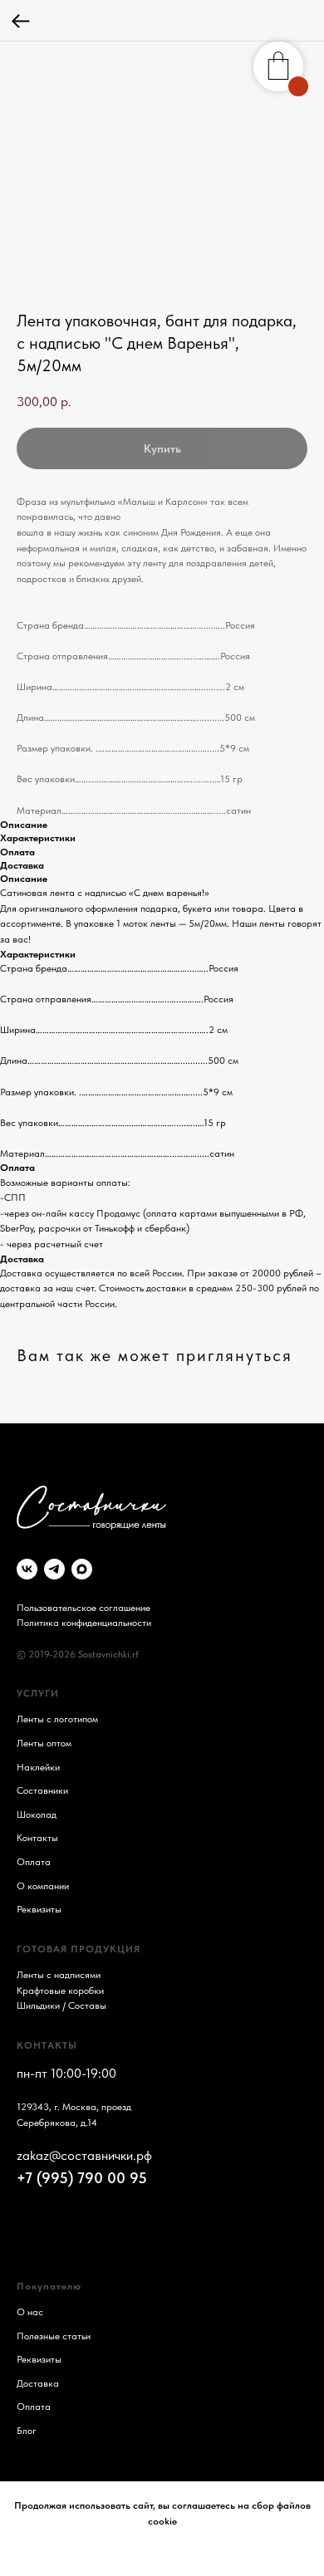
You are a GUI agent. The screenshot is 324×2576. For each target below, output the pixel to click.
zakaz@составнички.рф (84, 2155)
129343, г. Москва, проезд (74, 2107)
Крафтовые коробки (60, 1991)
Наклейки (38, 1767)
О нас (30, 2312)
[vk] (27, 1569)
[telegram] (54, 1569)
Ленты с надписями (59, 1975)
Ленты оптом (44, 1743)
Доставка (38, 2383)
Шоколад (37, 1814)
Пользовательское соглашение (83, 1608)
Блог (27, 2431)
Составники (42, 1790)
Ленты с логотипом (57, 1719)
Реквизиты (39, 1909)
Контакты (37, 1838)
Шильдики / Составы (61, 2005)
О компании (43, 1886)
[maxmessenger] (82, 1569)
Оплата (34, 1862)
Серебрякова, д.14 (57, 2123)
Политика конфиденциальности (84, 1623)
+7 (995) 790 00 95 (82, 2178)
